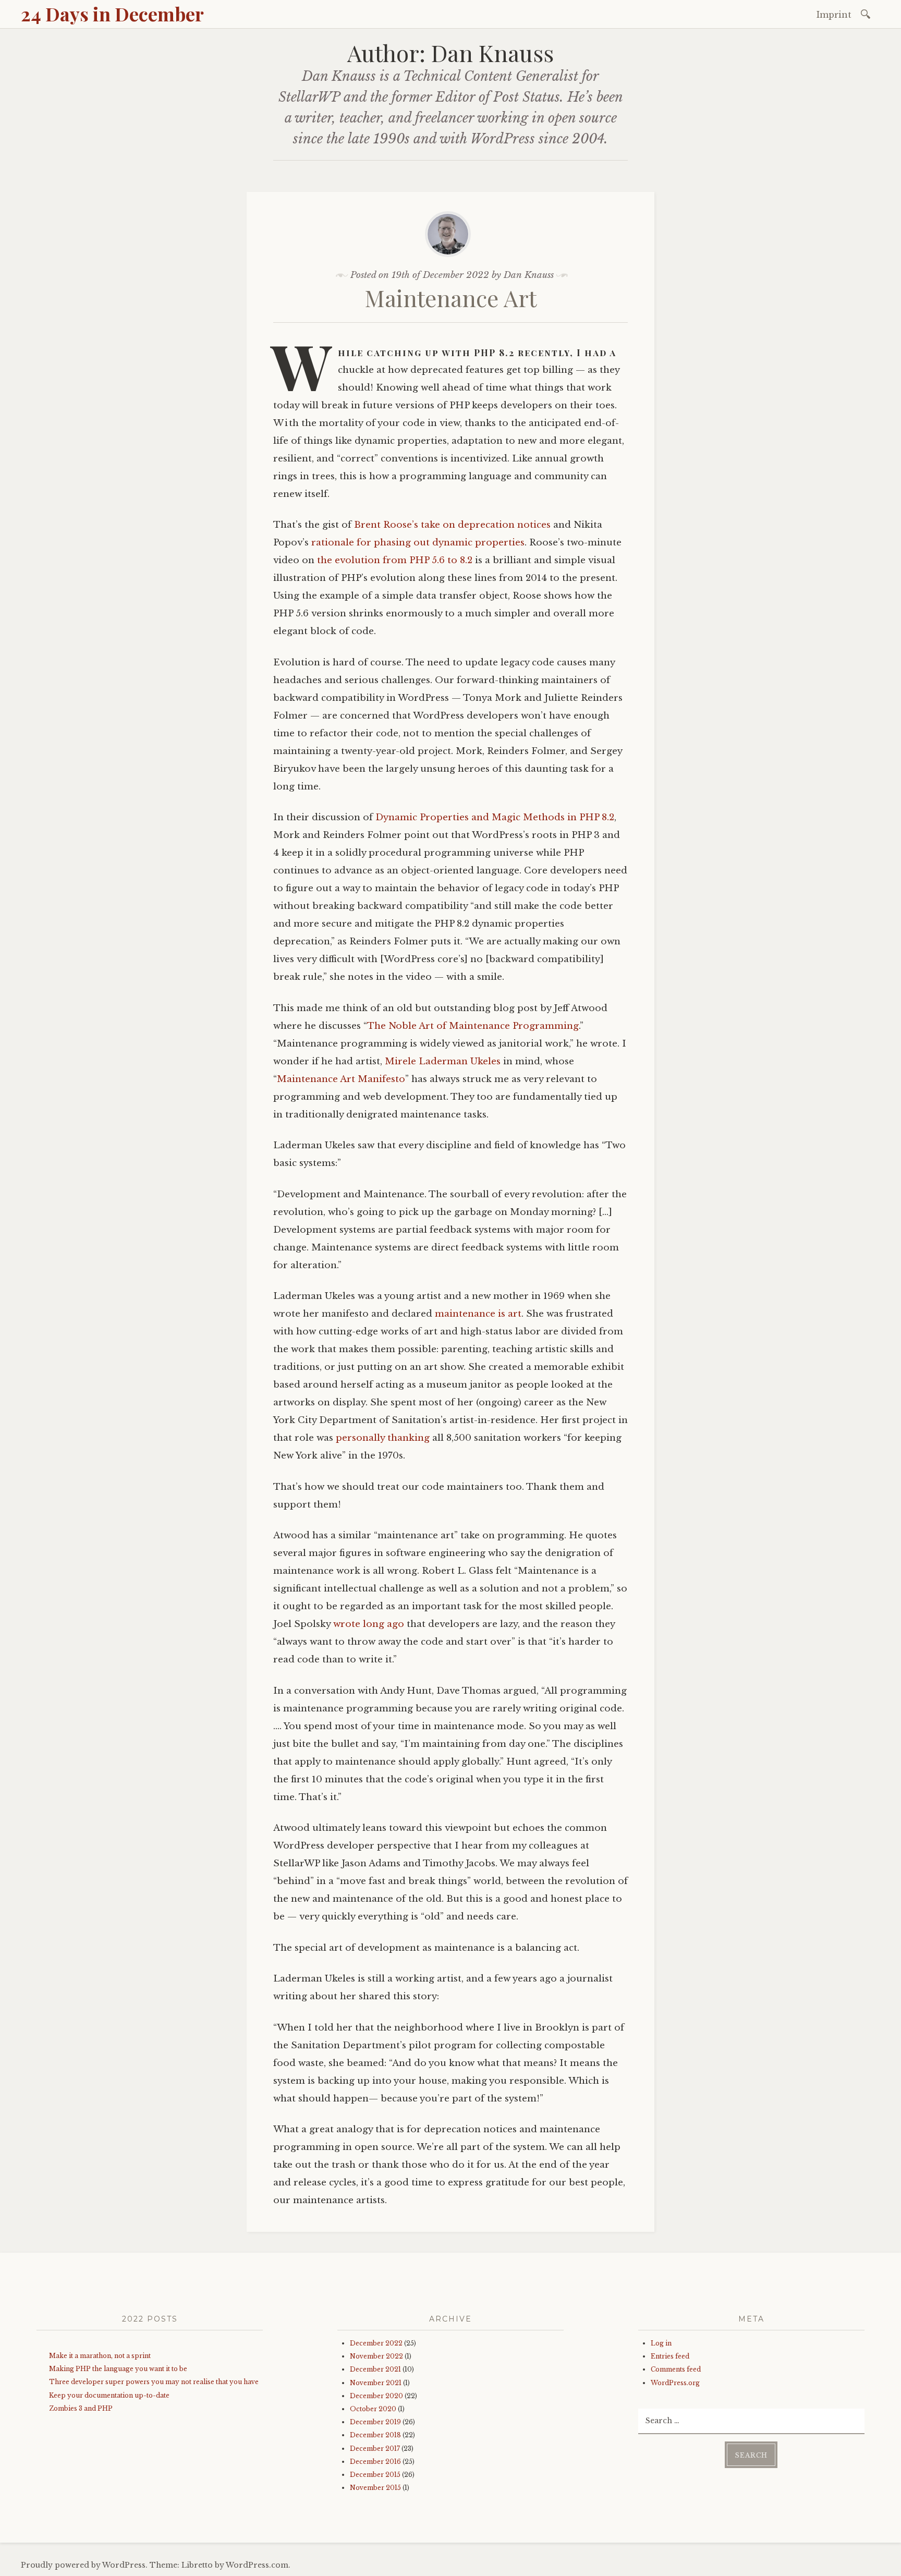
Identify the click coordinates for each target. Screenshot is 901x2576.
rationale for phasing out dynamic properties (418, 543)
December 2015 (375, 2475)
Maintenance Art (451, 297)
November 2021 (376, 2383)
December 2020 (376, 2396)
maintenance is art (478, 1314)
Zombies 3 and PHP (81, 2408)
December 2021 (375, 2369)
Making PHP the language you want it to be (118, 2369)
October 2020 (373, 2409)
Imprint (834, 15)
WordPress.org (675, 2383)
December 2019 (375, 2422)
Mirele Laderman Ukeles (443, 1061)
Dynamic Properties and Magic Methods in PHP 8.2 (495, 817)
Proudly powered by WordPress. (84, 2565)
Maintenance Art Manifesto (341, 1079)
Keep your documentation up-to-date (109, 2395)
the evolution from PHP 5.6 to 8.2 (395, 560)
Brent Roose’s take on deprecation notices (452, 525)
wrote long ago (369, 1624)
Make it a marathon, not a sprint (100, 2356)
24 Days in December (112, 14)
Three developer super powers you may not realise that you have (154, 2382)
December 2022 (376, 2343)
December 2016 (375, 2462)
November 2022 (376, 2356)
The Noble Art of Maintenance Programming (473, 1026)
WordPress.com (257, 2565)
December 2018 (375, 2435)
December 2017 (375, 2449)
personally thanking (383, 1438)
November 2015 (375, 2488)
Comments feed (676, 2369)
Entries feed (670, 2356)
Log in (661, 2343)
